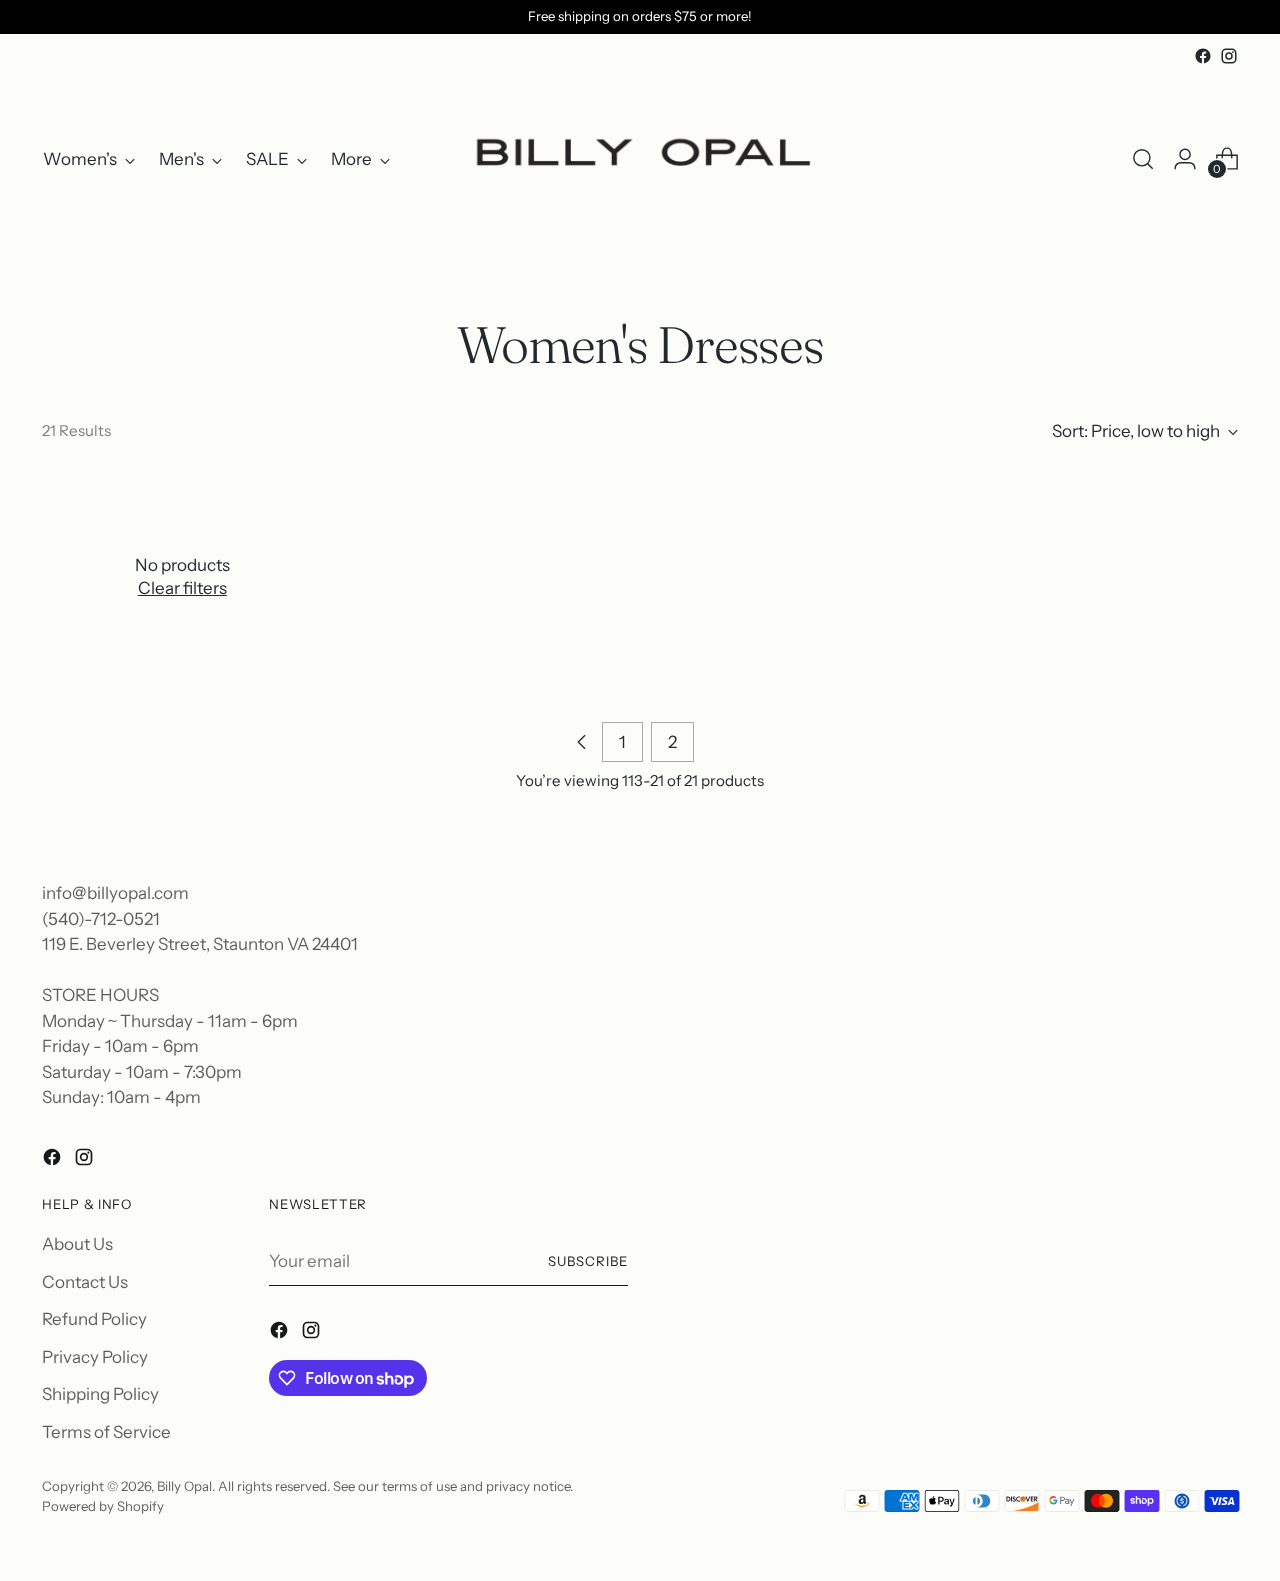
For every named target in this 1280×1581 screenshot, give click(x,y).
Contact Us (85, 1282)
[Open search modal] (1143, 159)
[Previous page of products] (582, 742)
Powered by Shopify (103, 1506)
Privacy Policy (95, 1357)
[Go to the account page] (1185, 159)
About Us (77, 1244)
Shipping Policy (100, 1394)
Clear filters (182, 588)
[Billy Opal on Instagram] (1229, 56)
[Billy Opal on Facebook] (1203, 56)
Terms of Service (106, 1432)
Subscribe (588, 1261)
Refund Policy (94, 1319)
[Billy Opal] (640, 159)
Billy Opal (184, 1486)
